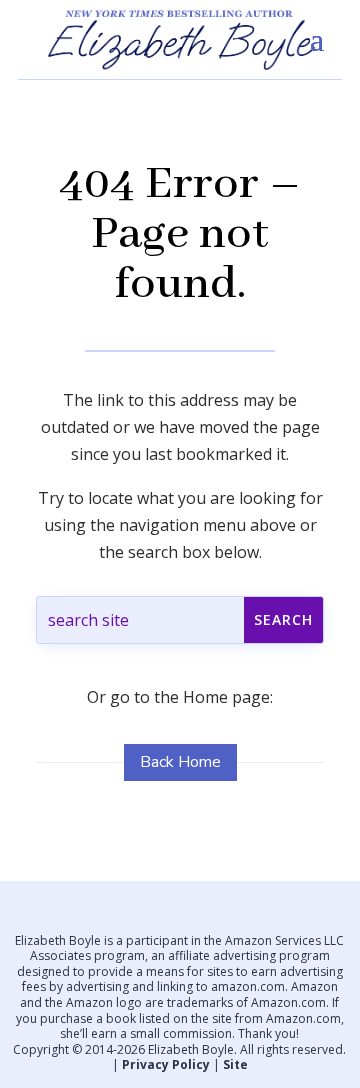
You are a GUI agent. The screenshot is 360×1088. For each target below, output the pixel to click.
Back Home (180, 762)
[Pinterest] (193, 915)
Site (235, 1064)
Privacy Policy (166, 1064)
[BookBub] (255, 915)
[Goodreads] (224, 915)
